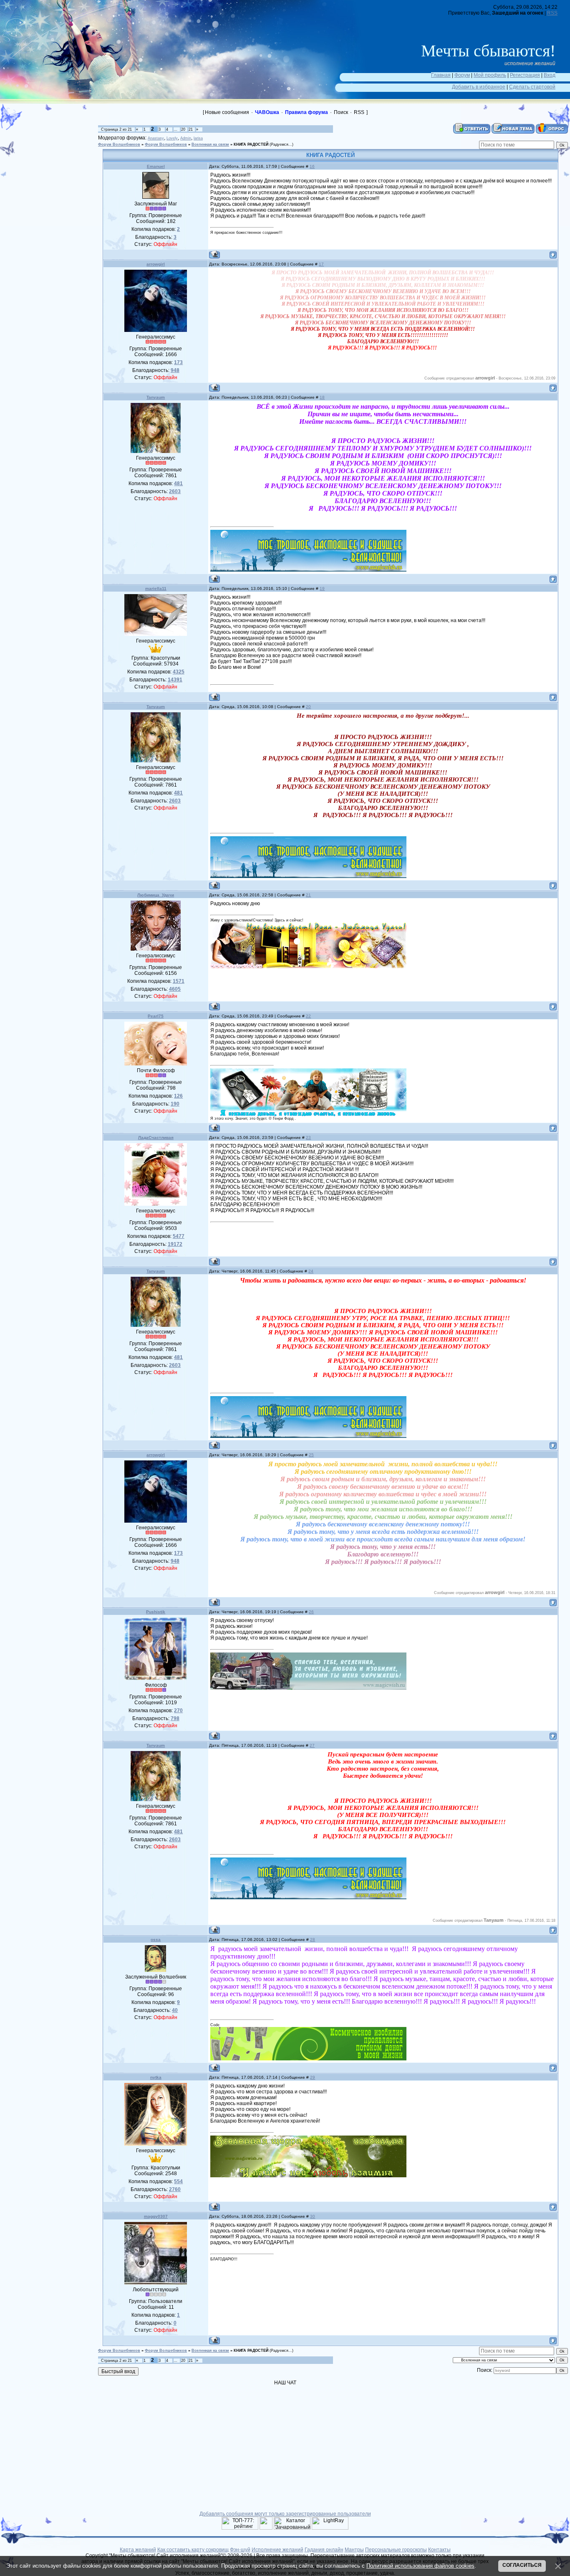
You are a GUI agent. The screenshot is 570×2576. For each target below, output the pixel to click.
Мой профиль (490, 75)
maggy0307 (156, 2216)
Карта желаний (138, 2550)
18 (322, 397)
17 (321, 264)
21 (191, 129)
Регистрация (525, 75)
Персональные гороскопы (396, 2550)
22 (308, 1016)
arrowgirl (156, 264)
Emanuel (156, 166)
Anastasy (156, 138)
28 (313, 1940)
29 (313, 2077)
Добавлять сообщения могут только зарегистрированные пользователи (285, 2514)
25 (311, 1455)
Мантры (354, 2550)
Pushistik (156, 1612)
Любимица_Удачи (156, 895)
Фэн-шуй (240, 2550)
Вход (550, 75)
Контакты (439, 2550)
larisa (198, 138)
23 (308, 1137)
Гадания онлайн (324, 2550)
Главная (441, 75)
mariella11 (156, 588)
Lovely (172, 138)
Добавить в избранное (479, 87)
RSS (552, 13)
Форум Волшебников (119, 144)
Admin (186, 138)
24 (311, 1271)
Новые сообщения (227, 112)
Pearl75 (156, 1016)
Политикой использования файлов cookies (420, 2566)
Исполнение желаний (277, 2550)
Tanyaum (156, 397)
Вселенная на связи (210, 144)
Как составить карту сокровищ (193, 2550)
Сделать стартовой (532, 87)
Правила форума (306, 112)
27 (312, 1745)
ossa (156, 1940)
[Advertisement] (54, 161)
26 (311, 1612)
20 (183, 129)
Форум (462, 75)
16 (312, 166)
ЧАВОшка (267, 112)
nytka (156, 2077)
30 (313, 2216)
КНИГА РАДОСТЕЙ (251, 144)
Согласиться (522, 2565)
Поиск (341, 112)
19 (322, 588)
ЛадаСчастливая (156, 1137)
